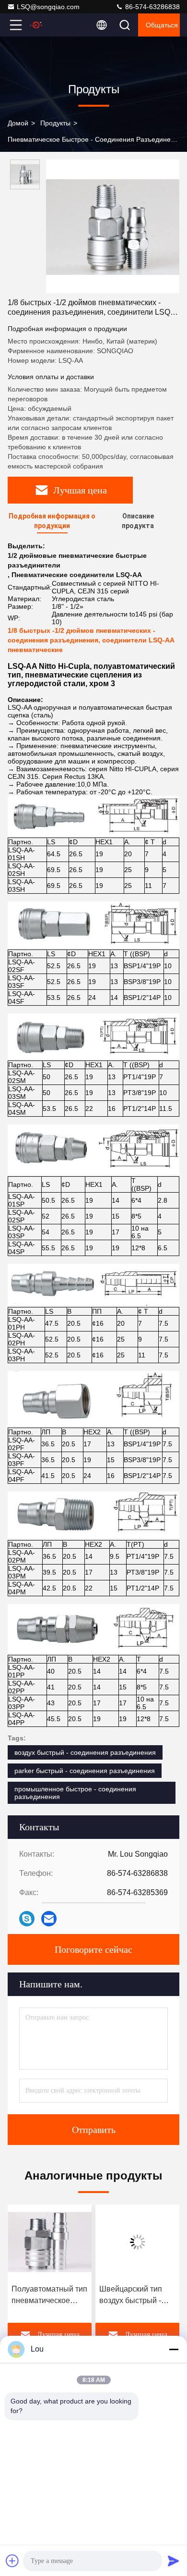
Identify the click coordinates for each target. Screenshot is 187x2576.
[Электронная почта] (49, 1919)
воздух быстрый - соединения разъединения (85, 1752)
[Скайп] (27, 1919)
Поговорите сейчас (93, 1949)
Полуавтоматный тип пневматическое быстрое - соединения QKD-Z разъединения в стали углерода (49, 2296)
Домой (18, 123)
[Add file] (12, 2561)
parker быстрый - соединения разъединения (85, 1771)
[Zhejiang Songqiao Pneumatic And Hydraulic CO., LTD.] (47, 25)
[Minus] (174, 2349)
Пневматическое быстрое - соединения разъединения (95, 139)
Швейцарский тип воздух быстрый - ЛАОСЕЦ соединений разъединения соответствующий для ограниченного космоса (133, 2296)
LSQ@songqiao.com (48, 7)
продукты (55, 123)
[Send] (174, 2561)
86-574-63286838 (152, 7)
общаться (162, 25)
